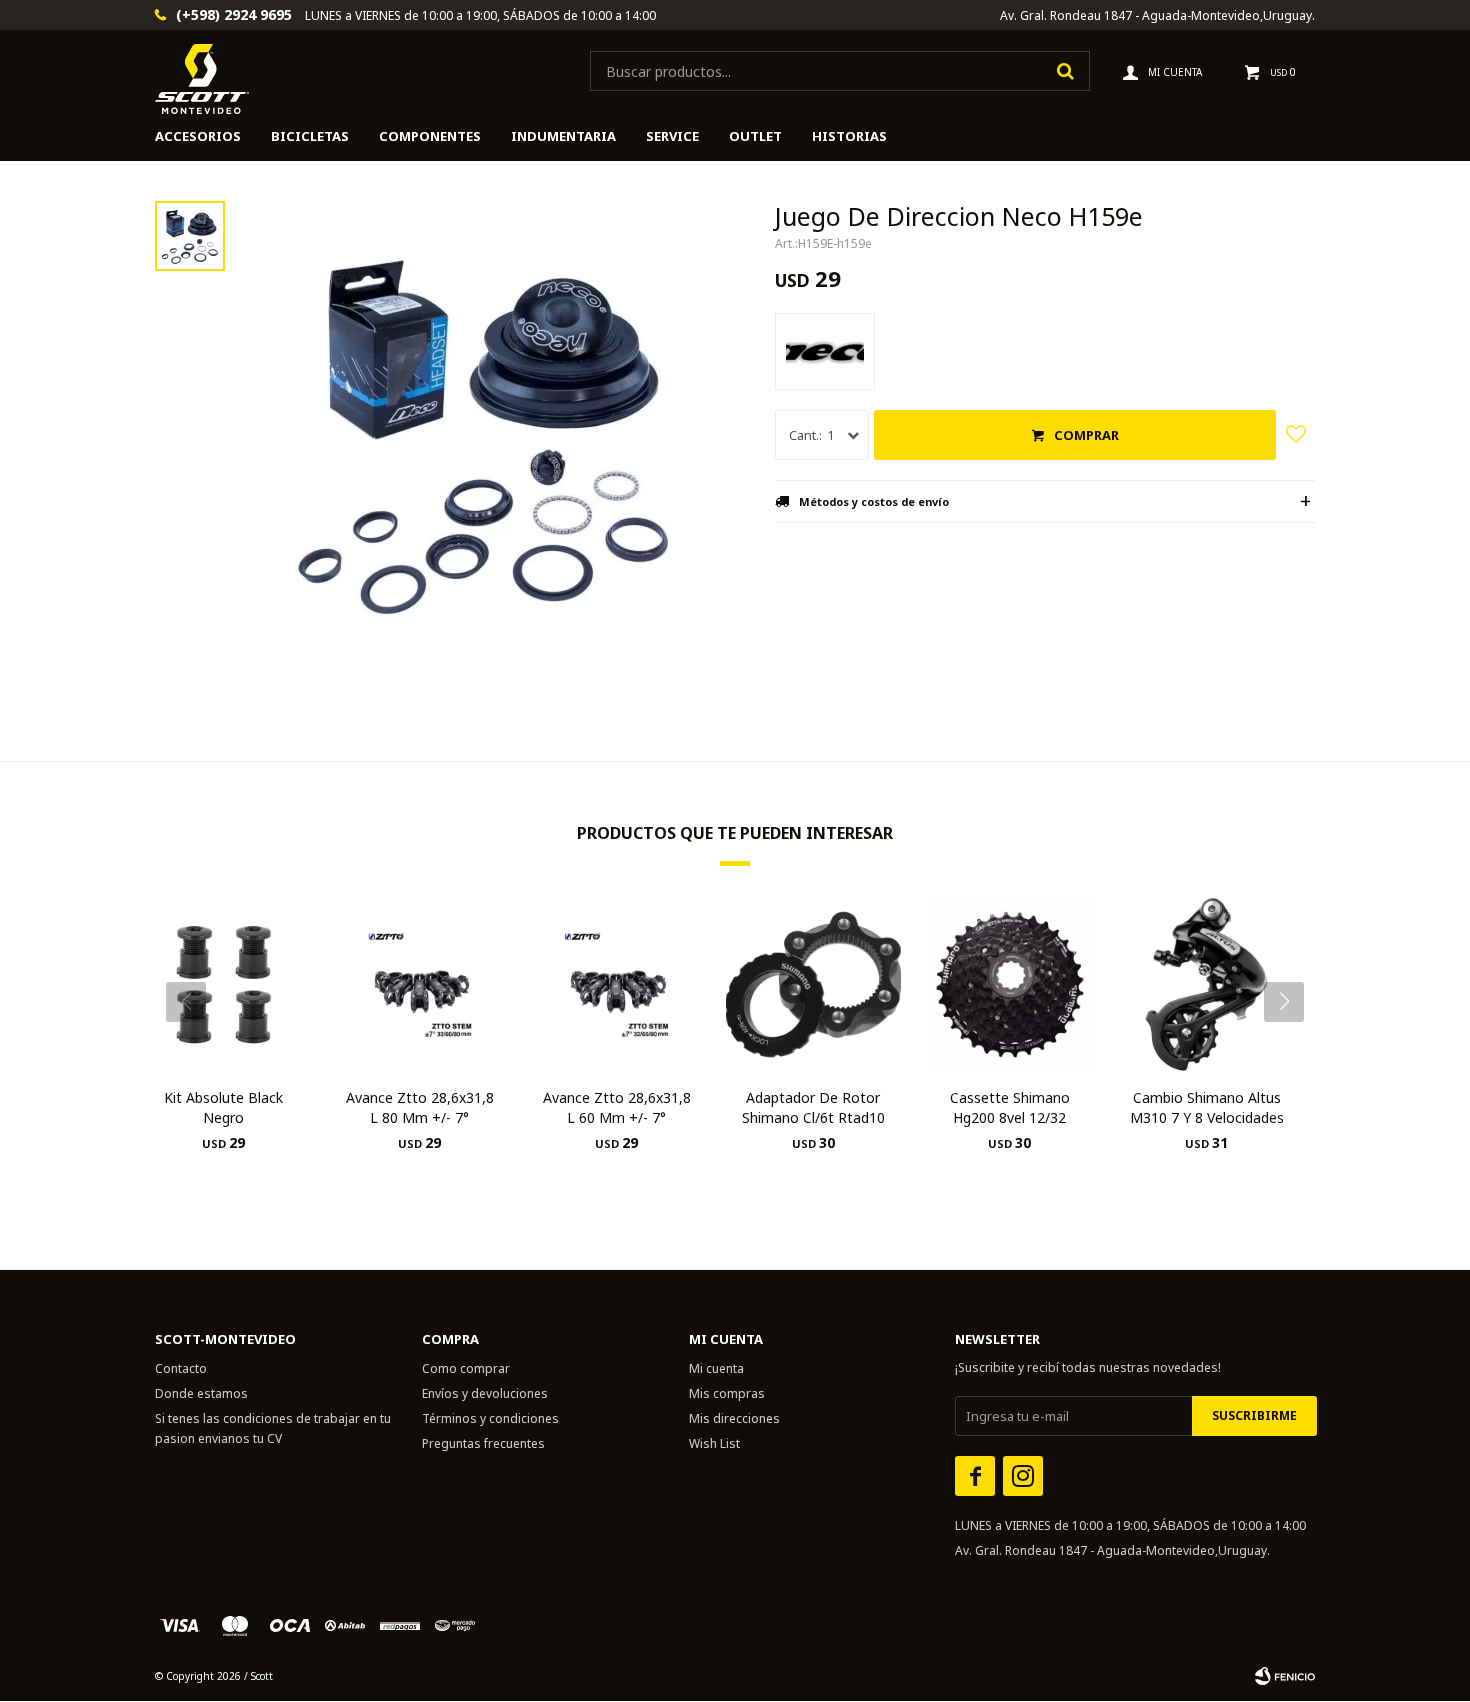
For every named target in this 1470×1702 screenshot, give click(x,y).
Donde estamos (201, 1393)
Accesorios (198, 136)
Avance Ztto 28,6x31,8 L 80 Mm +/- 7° (420, 1107)
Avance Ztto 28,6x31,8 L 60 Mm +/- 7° (617, 1107)
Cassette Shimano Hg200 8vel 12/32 (1010, 1107)
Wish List (714, 1443)
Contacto (181, 1368)
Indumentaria (563, 136)
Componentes (430, 136)
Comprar (1086, 435)
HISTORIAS (849, 136)
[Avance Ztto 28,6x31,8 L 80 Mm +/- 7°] (420, 984)
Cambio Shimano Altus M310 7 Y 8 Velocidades (1207, 1107)
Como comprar (466, 1368)
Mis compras (727, 1393)
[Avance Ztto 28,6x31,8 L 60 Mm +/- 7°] (616, 984)
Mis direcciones (734, 1418)
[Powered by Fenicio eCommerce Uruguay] (1285, 1676)
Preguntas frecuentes (483, 1443)
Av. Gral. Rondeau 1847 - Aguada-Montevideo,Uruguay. (1157, 15)
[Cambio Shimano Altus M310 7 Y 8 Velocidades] (1206, 984)
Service (672, 136)
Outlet (755, 136)
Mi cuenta (716, 1368)
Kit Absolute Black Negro (223, 1107)
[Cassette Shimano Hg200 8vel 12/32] (1010, 984)
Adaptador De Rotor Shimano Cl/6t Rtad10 (813, 1107)
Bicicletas (310, 136)
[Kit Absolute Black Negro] (223, 984)
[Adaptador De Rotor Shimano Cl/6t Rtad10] (813, 984)
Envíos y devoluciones (485, 1393)
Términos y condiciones (490, 1418)
